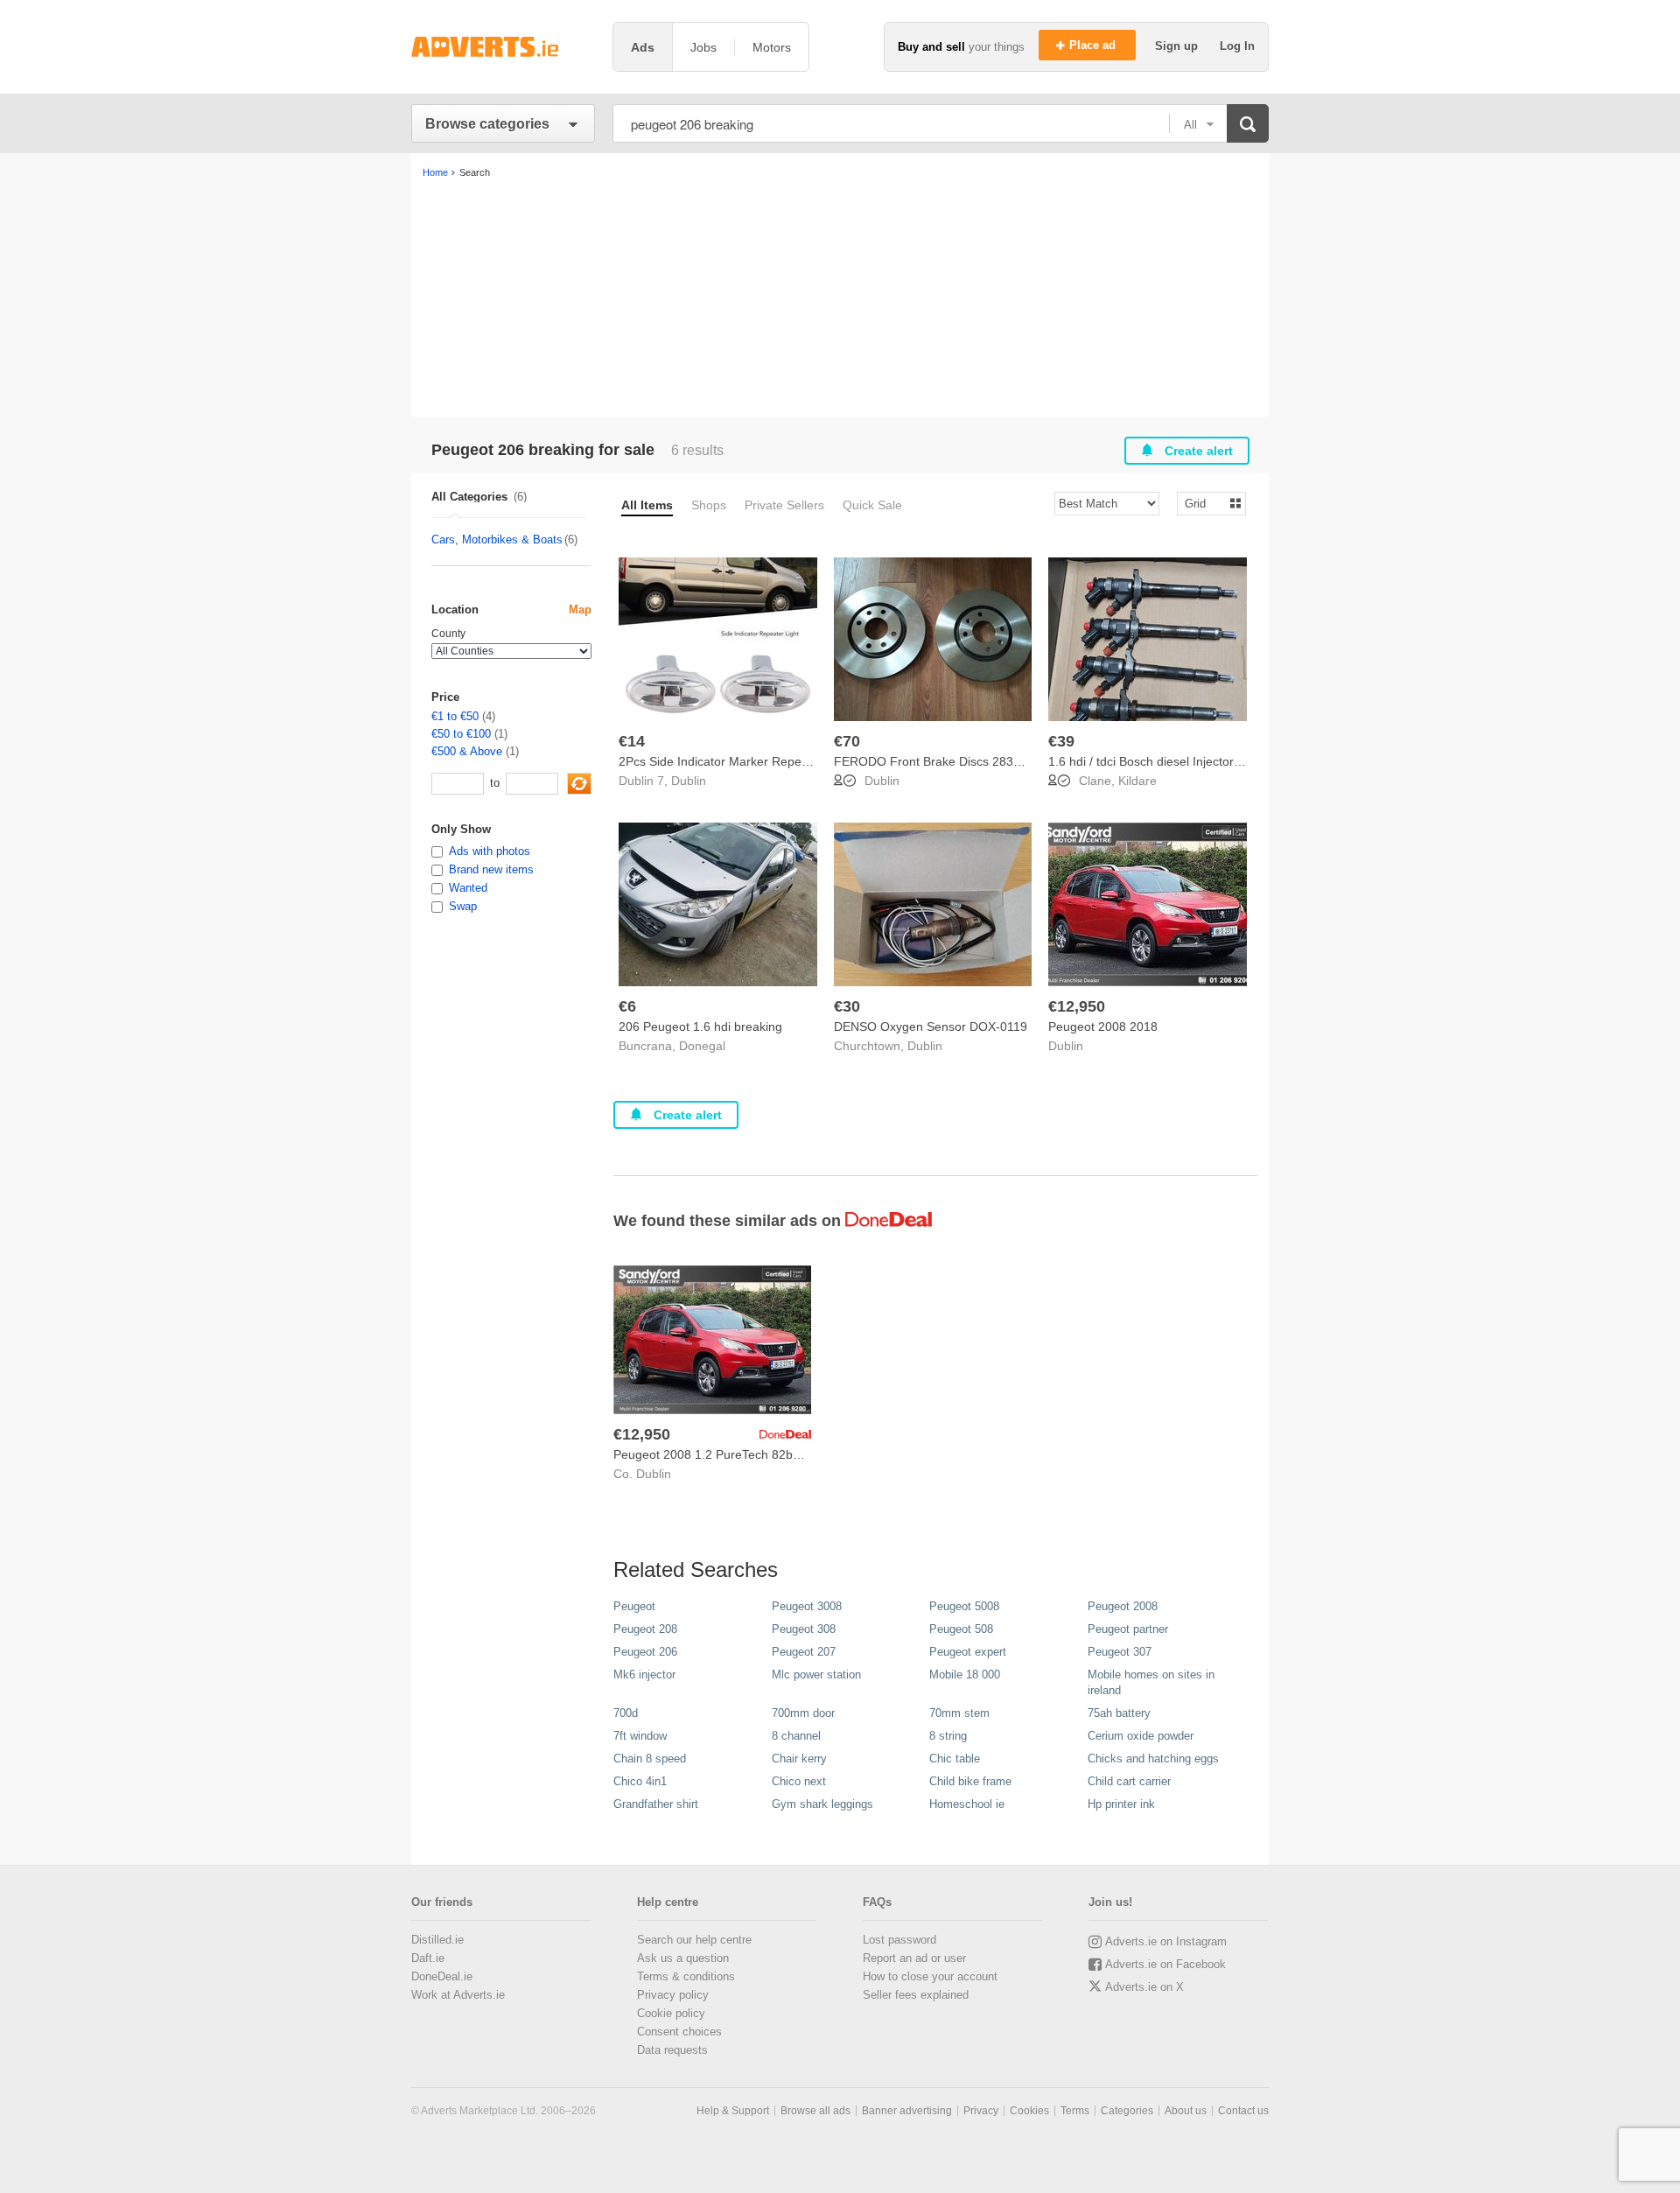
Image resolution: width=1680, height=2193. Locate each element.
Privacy (981, 2111)
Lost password (899, 1940)
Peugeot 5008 (964, 1606)
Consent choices (679, 2032)
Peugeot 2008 (1123, 1606)
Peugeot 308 (804, 1629)
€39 (1061, 741)
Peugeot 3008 (807, 1606)
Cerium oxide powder (1141, 1736)
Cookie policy (671, 2013)
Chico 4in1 (640, 1781)
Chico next (799, 1781)
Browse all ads (815, 2111)
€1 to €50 (455, 716)
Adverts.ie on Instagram (1166, 1941)
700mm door (803, 1713)
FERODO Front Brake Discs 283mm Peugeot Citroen (981, 761)
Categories (1127, 2111)
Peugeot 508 (961, 1629)
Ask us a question (683, 1958)
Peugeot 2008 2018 (1103, 1026)
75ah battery (1119, 1713)
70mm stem (959, 1713)
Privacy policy (673, 1995)
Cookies (1029, 2111)
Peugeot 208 (645, 1629)
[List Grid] (1204, 503)
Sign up (1178, 46)
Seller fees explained (916, 1995)
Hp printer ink (1121, 1804)
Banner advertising (907, 2111)
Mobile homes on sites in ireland (1151, 1682)
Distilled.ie (437, 1940)
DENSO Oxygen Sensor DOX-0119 (931, 1026)
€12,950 (1077, 1006)
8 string (948, 1736)
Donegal (702, 1046)
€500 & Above (467, 751)
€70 (847, 741)
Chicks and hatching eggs (1153, 1759)
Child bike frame (970, 1781)
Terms (1075, 2111)
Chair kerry (799, 1759)
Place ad (1094, 45)
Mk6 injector (644, 1675)
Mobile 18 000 (965, 1675)
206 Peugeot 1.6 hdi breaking (700, 1026)
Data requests (672, 2050)
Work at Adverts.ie (458, 1995)
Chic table (955, 1759)
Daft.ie (428, 1958)
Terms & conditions (686, 1976)
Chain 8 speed (650, 1759)
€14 (632, 741)
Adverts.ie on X (1144, 1987)
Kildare (1137, 781)
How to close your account (930, 1976)
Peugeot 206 (645, 1652)
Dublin (689, 781)
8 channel (796, 1736)
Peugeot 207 (804, 1652)
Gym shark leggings (822, 1804)
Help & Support (733, 2111)
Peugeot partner (1128, 1629)
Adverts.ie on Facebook (1165, 1964)
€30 (847, 1006)
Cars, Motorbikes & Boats (497, 539)
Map (580, 610)
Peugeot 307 (1120, 1652)
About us (1186, 2111)
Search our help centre (694, 1940)
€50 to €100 (461, 734)
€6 (627, 1006)
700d (626, 1713)
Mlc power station (816, 1675)
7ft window (640, 1736)
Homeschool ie (967, 1804)
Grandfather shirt (656, 1804)
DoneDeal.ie (442, 1976)
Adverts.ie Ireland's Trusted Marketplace (503, 47)
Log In (1237, 46)
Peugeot (634, 1606)
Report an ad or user (914, 1958)
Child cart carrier (1129, 1781)
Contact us (1243, 2111)
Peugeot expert (968, 1652)
